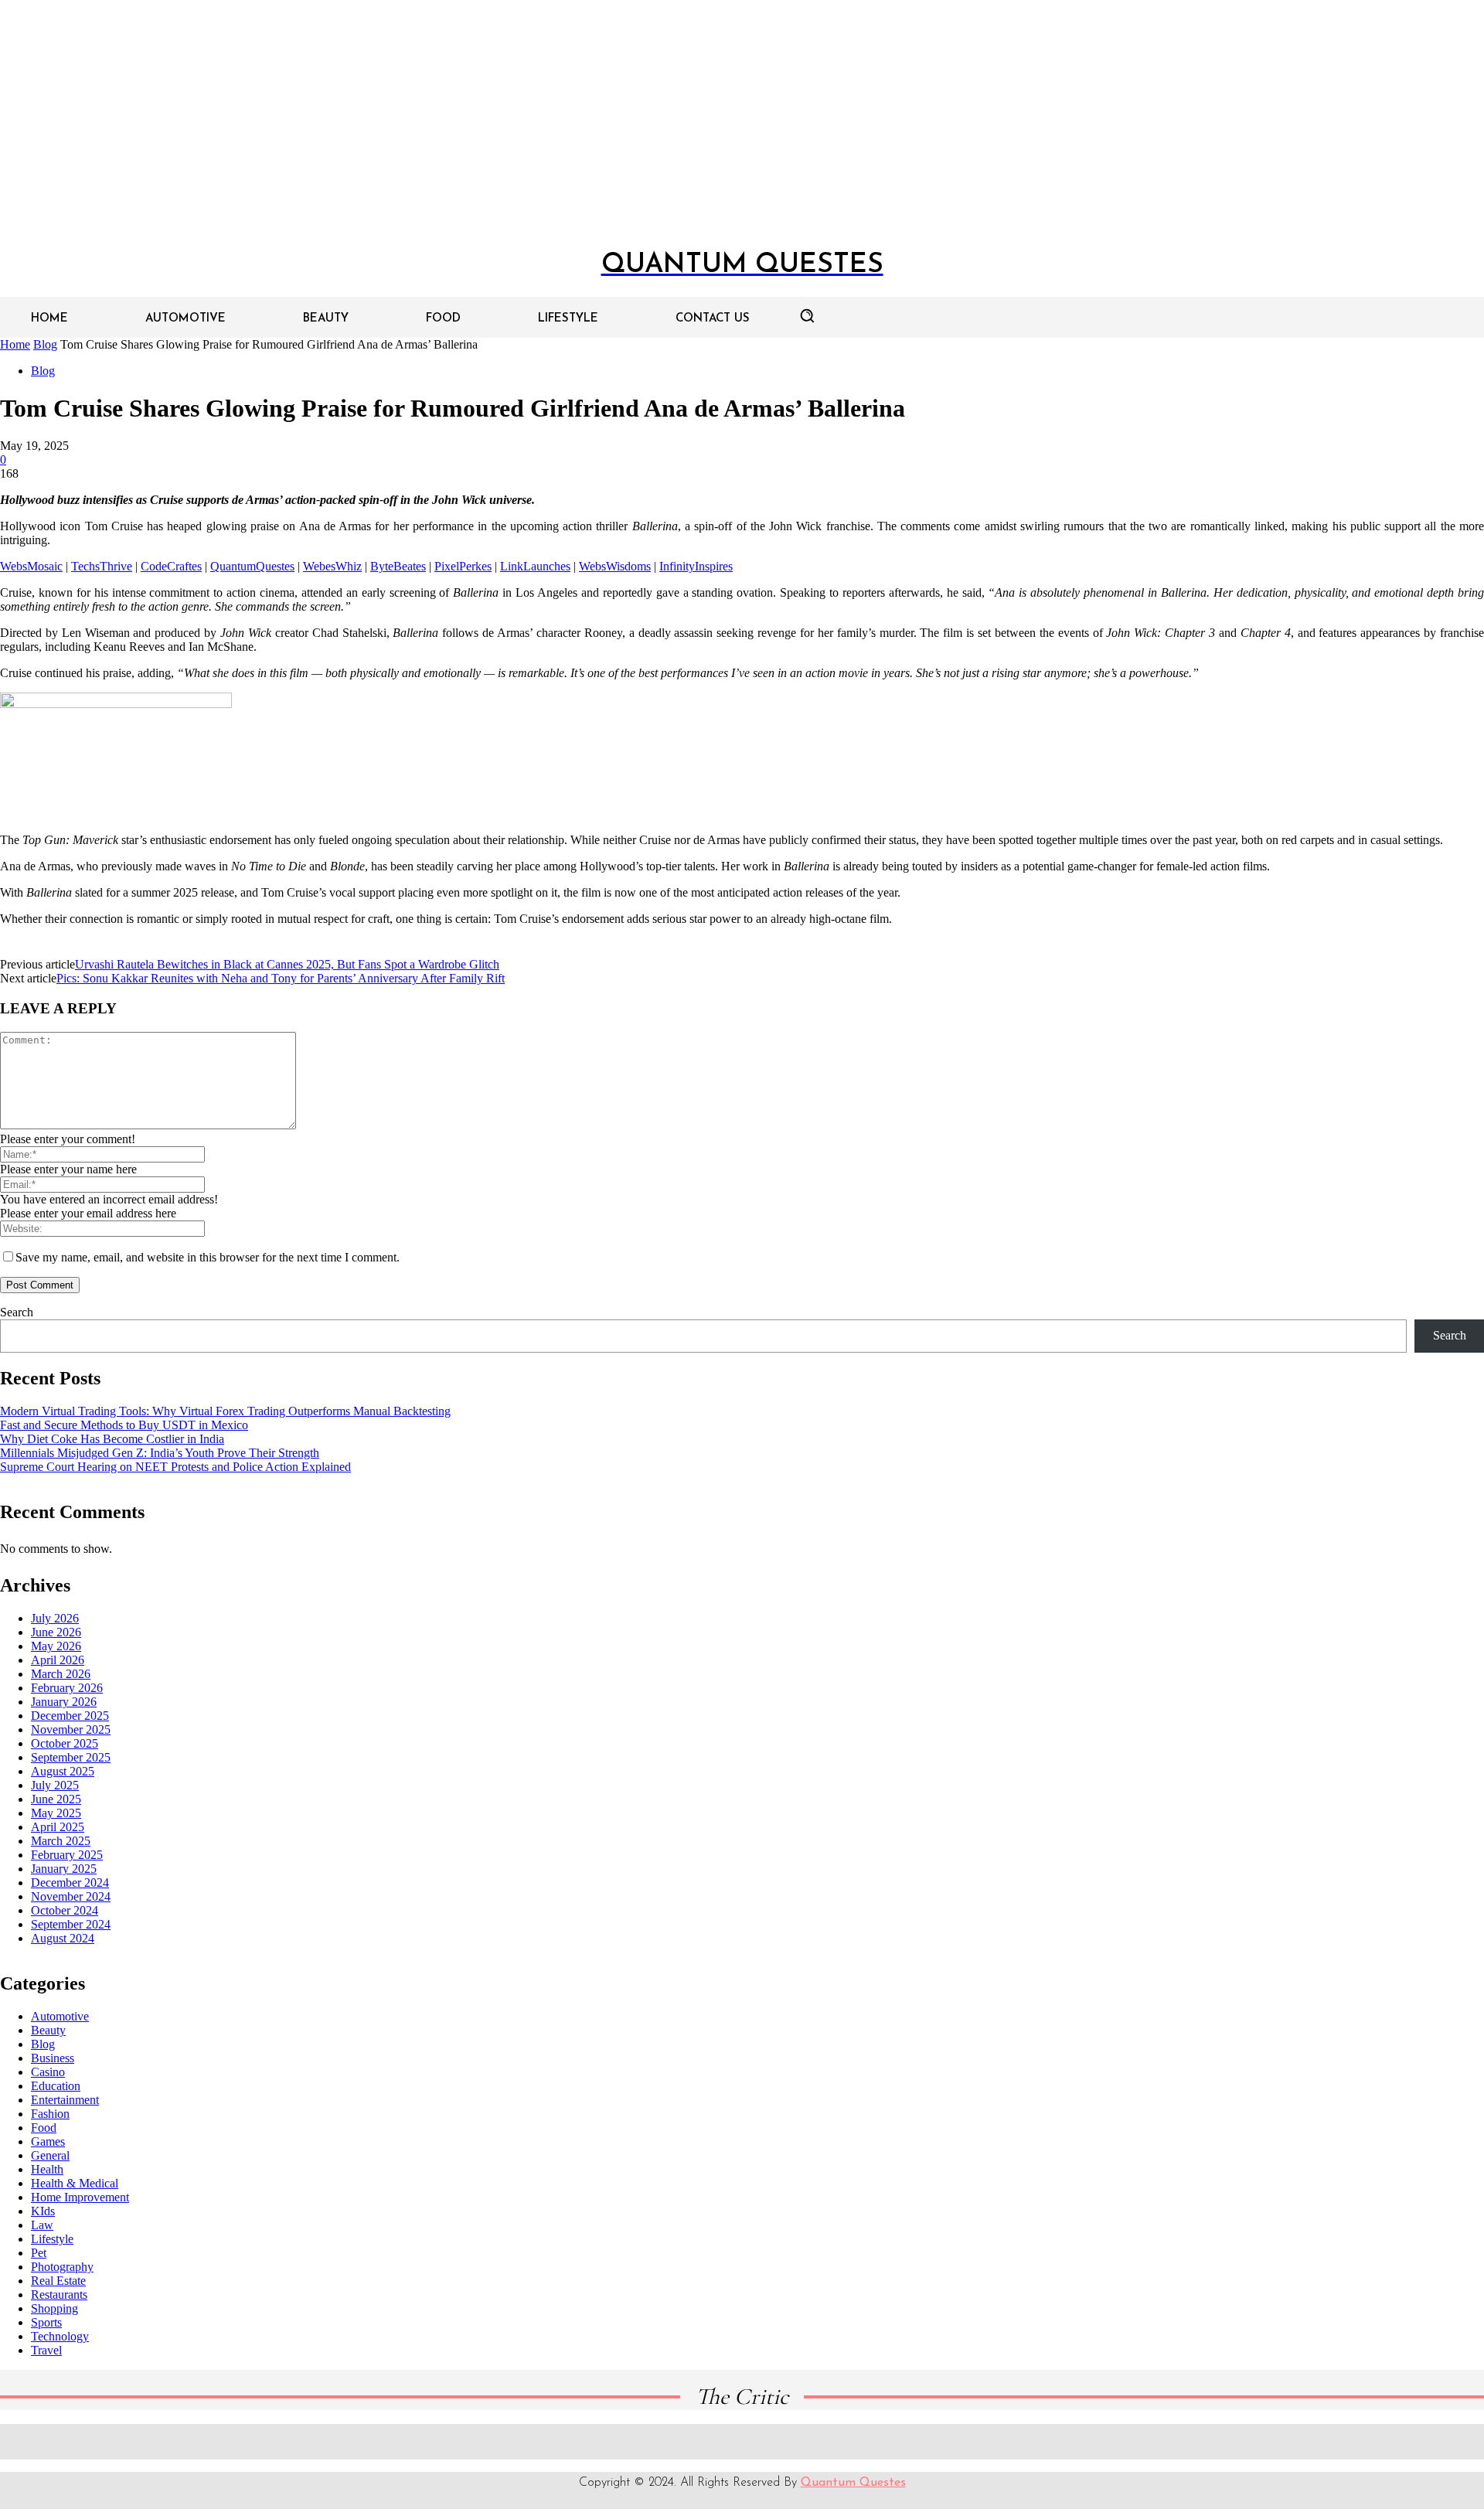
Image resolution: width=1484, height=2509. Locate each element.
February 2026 (67, 1688)
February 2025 (67, 1855)
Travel (46, 2350)
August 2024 (63, 1938)
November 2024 (71, 1896)
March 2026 (61, 1674)
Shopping (54, 2308)
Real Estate (58, 2281)
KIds (43, 2211)
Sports (46, 2322)
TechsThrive (102, 566)
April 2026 (58, 1660)
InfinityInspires (696, 566)
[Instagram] (738, 2442)
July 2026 (55, 1618)
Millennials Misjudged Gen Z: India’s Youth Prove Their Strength (160, 1453)
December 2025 (70, 1716)
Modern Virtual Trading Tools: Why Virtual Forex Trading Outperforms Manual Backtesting (225, 1411)
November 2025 (71, 1729)
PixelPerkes (463, 566)
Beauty (48, 2030)
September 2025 (71, 1757)
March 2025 (61, 1841)
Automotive (60, 2016)
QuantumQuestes (252, 566)
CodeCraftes (171, 566)
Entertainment (65, 2100)
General (50, 2155)
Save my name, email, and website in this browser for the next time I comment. (208, 1257)
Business (53, 2058)
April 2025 (58, 1827)
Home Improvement (80, 2197)
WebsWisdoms (615, 566)
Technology (60, 2336)
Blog (45, 344)
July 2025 (55, 1785)
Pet (39, 2253)
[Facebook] (703, 2442)
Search (17, 1312)
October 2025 (65, 1743)
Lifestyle (52, 2239)
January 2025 (64, 1869)
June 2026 (56, 1632)
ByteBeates (398, 566)
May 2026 (56, 1646)
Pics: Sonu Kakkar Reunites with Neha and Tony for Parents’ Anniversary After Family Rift (281, 978)
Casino (48, 2072)
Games (48, 2141)
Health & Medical (75, 2183)
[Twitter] (774, 2442)
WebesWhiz (332, 566)
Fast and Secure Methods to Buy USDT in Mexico (124, 1425)
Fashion (50, 2114)
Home (15, 344)
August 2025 (63, 1771)
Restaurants (59, 2295)
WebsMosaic (31, 566)
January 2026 (64, 1702)
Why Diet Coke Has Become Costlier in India (112, 1439)
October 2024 (65, 1910)
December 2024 (70, 1883)
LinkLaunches (535, 566)
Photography (62, 2267)
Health (47, 2169)
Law (42, 2225)
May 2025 (56, 1813)
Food (44, 2128)
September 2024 (71, 1924)
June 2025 (56, 1799)
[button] (807, 315)
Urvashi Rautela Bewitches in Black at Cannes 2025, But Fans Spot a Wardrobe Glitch (287, 964)
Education (56, 2086)
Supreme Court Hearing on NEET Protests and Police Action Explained (175, 1467)
